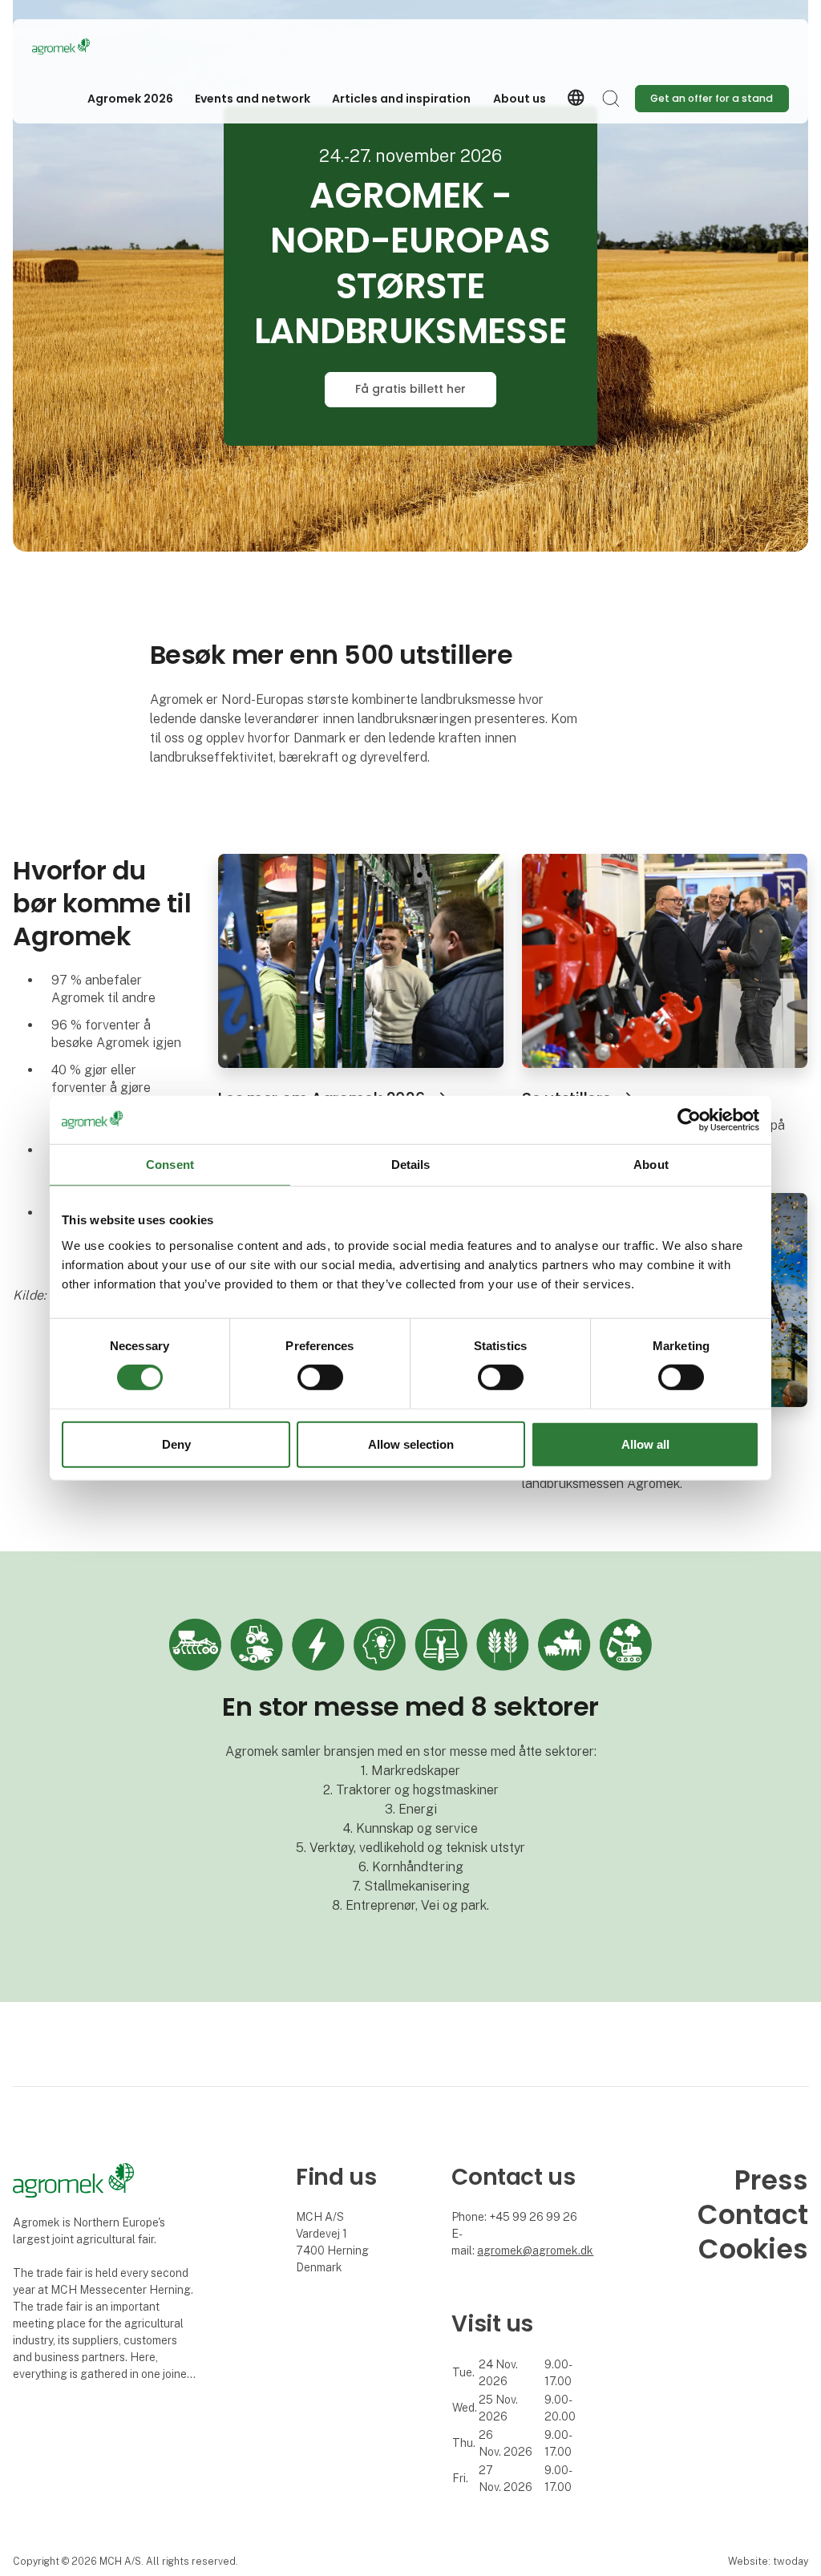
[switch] (320, 1377)
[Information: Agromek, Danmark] (361, 959)
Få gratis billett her (410, 389)
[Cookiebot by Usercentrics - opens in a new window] (689, 1119)
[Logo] (96, 47)
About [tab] (651, 1164)
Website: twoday (768, 2561)
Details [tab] (411, 1164)
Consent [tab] (170, 1164)
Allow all (645, 1444)
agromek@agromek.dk (535, 2250)
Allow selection (411, 1444)
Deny (176, 1444)
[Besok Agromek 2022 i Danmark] (665, 959)
